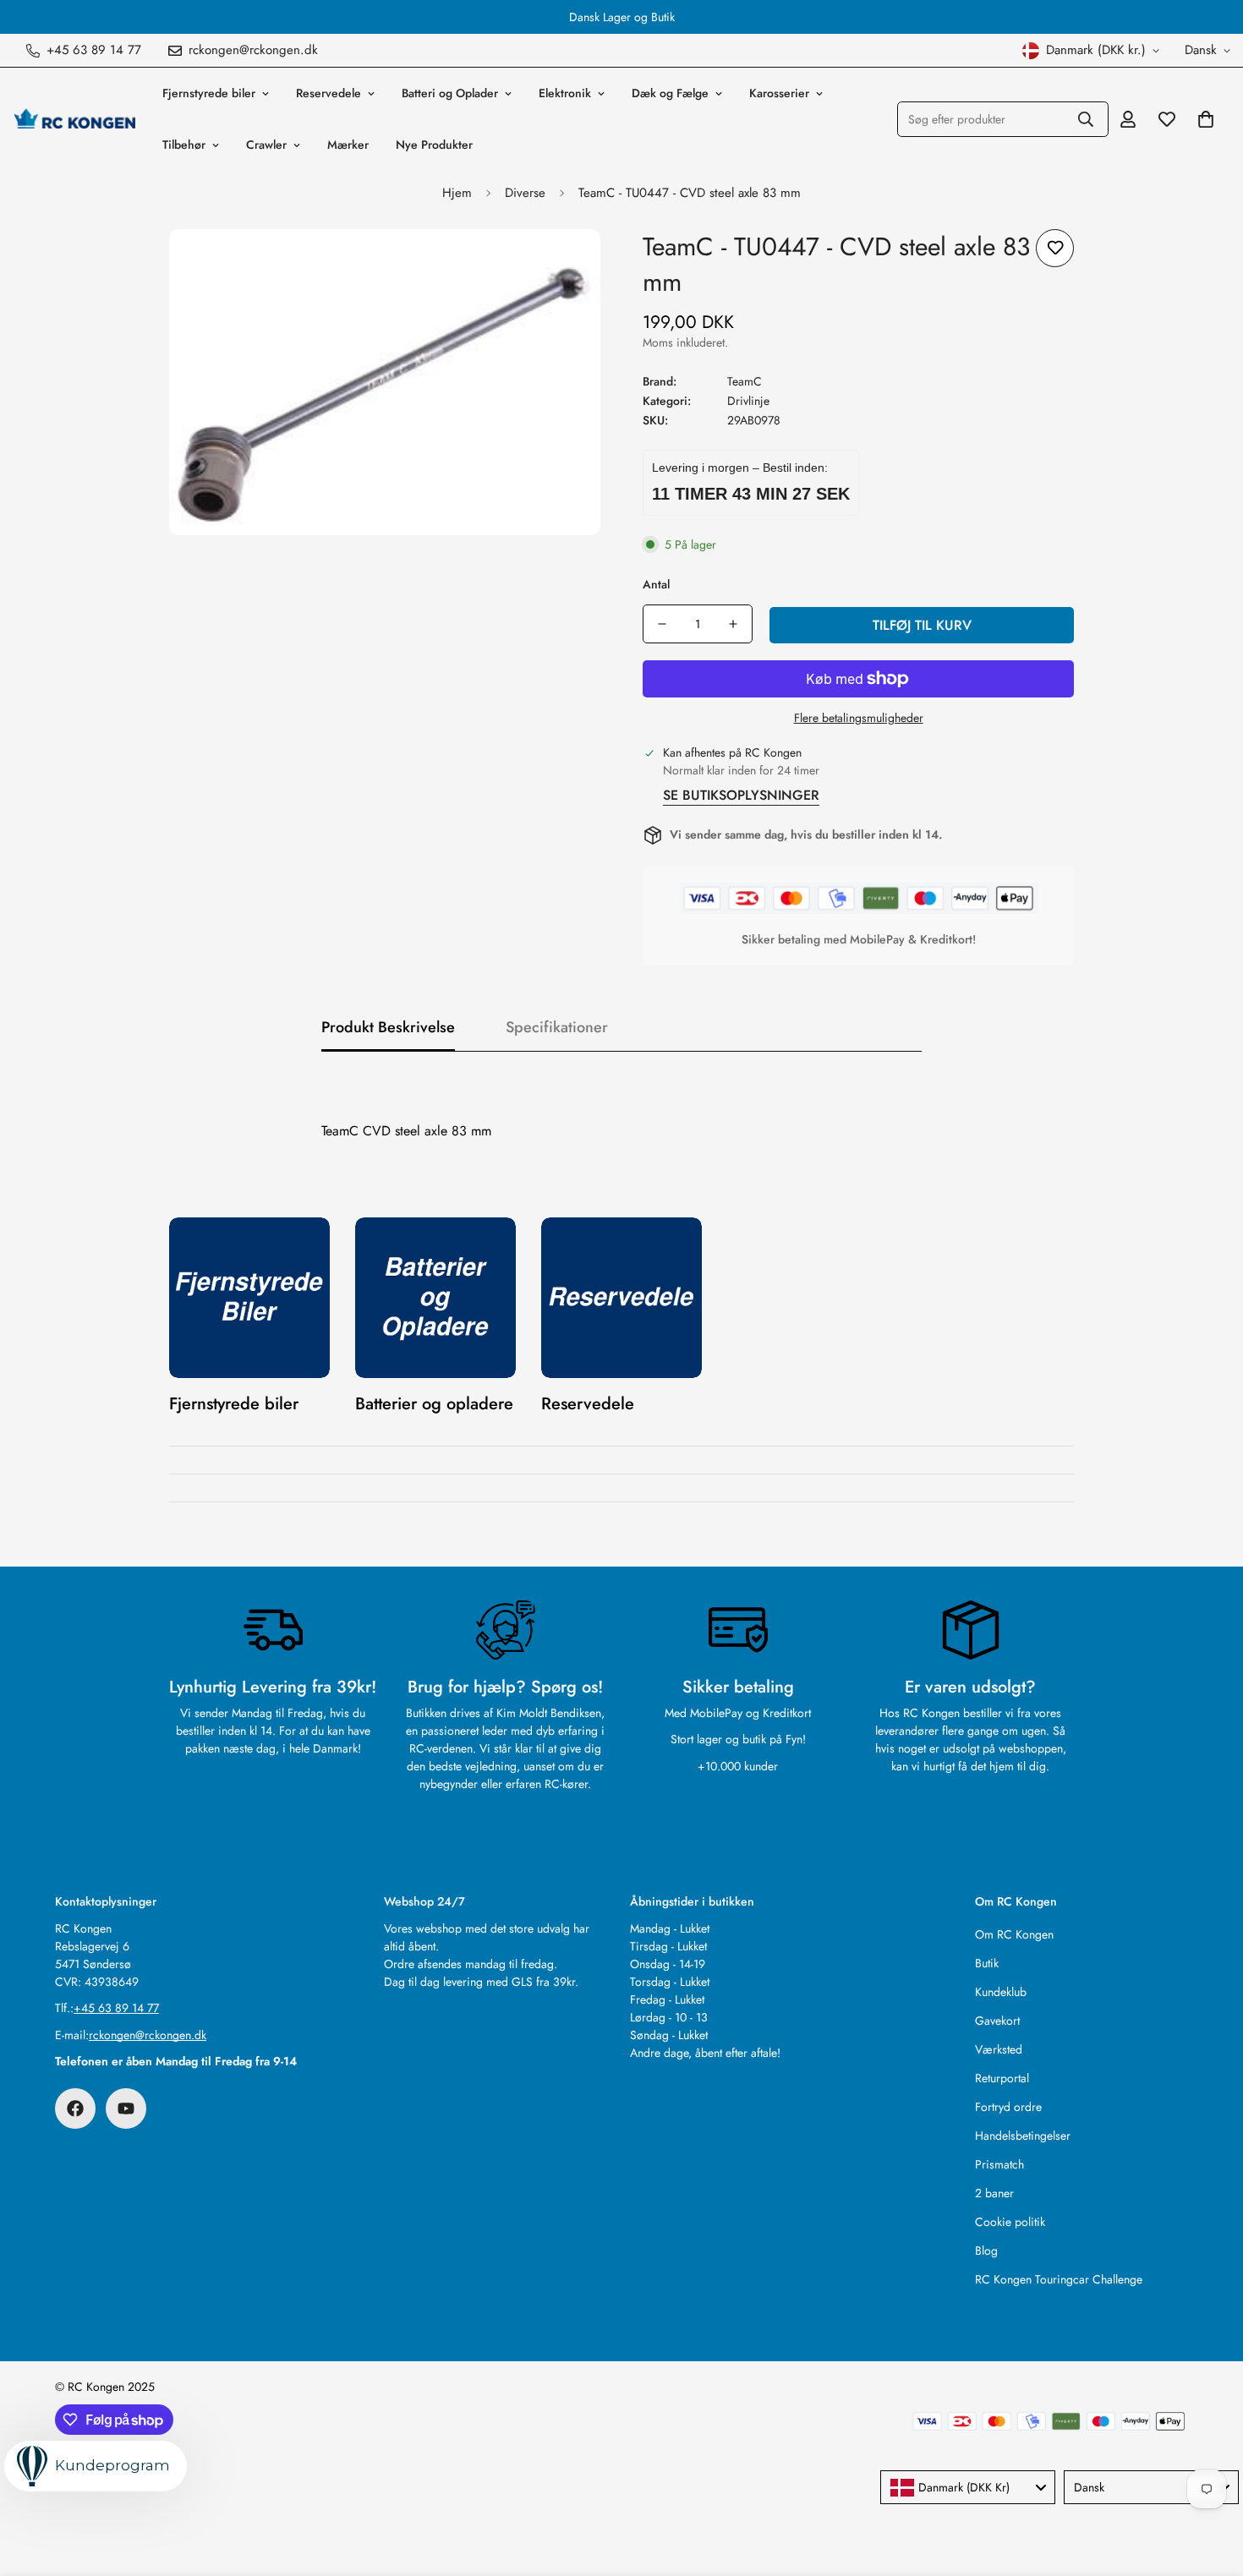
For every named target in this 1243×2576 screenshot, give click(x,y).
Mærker (348, 145)
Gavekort (997, 2021)
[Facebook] (75, 2108)
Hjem (457, 193)
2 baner (994, 2193)
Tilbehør (184, 145)
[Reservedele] (621, 1298)
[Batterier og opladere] (435, 1298)
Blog (986, 2251)
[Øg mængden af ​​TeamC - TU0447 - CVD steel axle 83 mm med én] (733, 624)
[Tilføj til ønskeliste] (1055, 248)
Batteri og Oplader (450, 93)
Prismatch (999, 2164)
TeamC (745, 381)
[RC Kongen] (74, 119)
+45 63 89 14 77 (116, 2008)
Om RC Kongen (1014, 1934)
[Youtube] (126, 2108)
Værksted (999, 2049)
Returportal (1002, 2078)
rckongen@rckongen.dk (148, 2035)
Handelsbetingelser (1023, 2136)
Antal (656, 584)
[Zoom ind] (564, 265)
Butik (987, 1963)
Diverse (525, 193)
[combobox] (968, 2487)
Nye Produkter (434, 145)
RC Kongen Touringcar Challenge (1059, 2279)
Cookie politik (1010, 2222)
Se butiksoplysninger (741, 795)
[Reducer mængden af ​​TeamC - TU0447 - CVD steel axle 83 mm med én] (662, 624)
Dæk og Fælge (670, 93)
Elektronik (565, 93)
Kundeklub (1001, 1992)
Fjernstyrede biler (209, 93)
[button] (1206, 119)
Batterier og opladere (434, 1404)
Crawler (266, 145)
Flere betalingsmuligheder (859, 718)
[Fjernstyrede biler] (249, 1298)
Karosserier (779, 93)
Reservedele (329, 93)
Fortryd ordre (1008, 2107)
